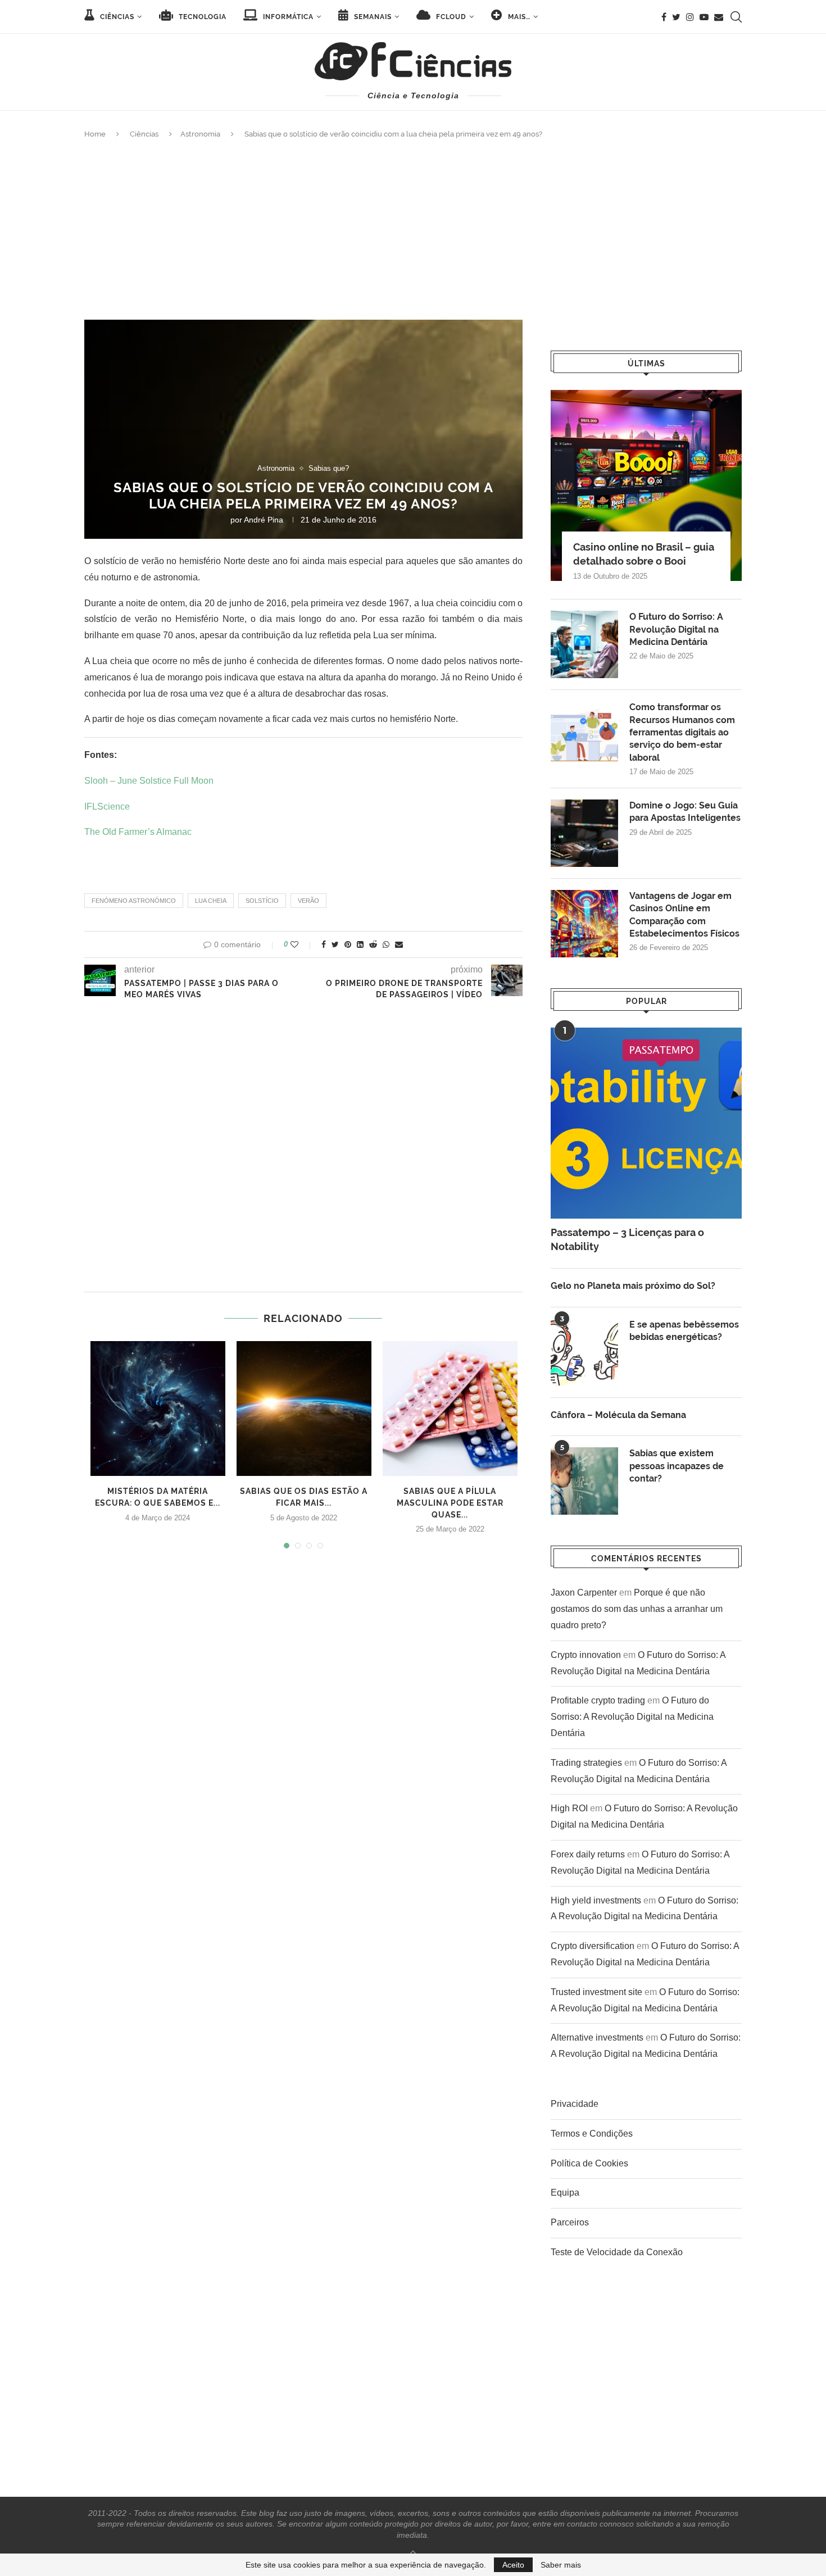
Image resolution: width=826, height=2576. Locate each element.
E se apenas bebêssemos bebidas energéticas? (684, 1331)
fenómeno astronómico (134, 901)
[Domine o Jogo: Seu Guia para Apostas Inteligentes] (584, 833)
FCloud (450, 17)
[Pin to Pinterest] (348, 944)
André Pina (264, 520)
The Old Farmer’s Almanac (138, 832)
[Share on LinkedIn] (360, 944)
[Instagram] (690, 17)
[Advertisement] (413, 230)
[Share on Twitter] (335, 944)
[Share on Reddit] (373, 944)
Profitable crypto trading (598, 1700)
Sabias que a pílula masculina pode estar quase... (450, 1503)
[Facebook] (664, 17)
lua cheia (211, 901)
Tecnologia (201, 17)
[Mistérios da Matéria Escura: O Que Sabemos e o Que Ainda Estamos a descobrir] (158, 1409)
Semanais (372, 17)
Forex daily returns (588, 1854)
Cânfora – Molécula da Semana (618, 1415)
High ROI (569, 1808)
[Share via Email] (399, 944)
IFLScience (107, 807)
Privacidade (575, 2104)
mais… (518, 17)
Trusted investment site (596, 1992)
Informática (287, 17)
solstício (262, 901)
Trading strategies (586, 1763)
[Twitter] (676, 17)
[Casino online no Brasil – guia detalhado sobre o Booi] (646, 485)
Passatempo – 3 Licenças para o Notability (627, 1239)
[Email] (719, 17)
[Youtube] (704, 17)
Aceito (513, 2565)
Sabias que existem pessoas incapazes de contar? (677, 1466)
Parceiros (570, 2222)
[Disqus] (303, 1149)
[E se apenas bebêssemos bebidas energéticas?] (584, 1352)
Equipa (565, 2193)
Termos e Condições (592, 2134)
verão (308, 901)
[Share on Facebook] (324, 944)
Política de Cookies (589, 2163)
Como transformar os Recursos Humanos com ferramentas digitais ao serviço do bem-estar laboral (682, 732)
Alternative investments (597, 2037)
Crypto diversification (593, 1946)
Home (95, 134)
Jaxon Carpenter (584, 1593)
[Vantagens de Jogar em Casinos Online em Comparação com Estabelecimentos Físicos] (584, 924)
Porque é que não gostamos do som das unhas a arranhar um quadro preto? (637, 1609)
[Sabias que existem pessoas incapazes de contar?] (584, 1481)
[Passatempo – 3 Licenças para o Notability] (646, 1123)
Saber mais (561, 2565)
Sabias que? (329, 468)
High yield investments (596, 1900)
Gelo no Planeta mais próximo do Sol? (633, 1286)
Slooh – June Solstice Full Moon (149, 781)
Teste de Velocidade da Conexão (617, 2252)
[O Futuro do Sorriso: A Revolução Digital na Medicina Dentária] (584, 644)
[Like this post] (302, 944)
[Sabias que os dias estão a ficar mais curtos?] (304, 1409)
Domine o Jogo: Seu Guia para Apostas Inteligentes (685, 812)
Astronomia (200, 134)
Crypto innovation (586, 1655)
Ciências (116, 17)
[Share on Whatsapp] (386, 944)
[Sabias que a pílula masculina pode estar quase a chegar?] (450, 1409)
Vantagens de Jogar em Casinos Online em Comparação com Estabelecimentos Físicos (684, 915)
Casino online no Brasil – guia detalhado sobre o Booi (644, 554)
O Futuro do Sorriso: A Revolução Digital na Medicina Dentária (676, 629)
